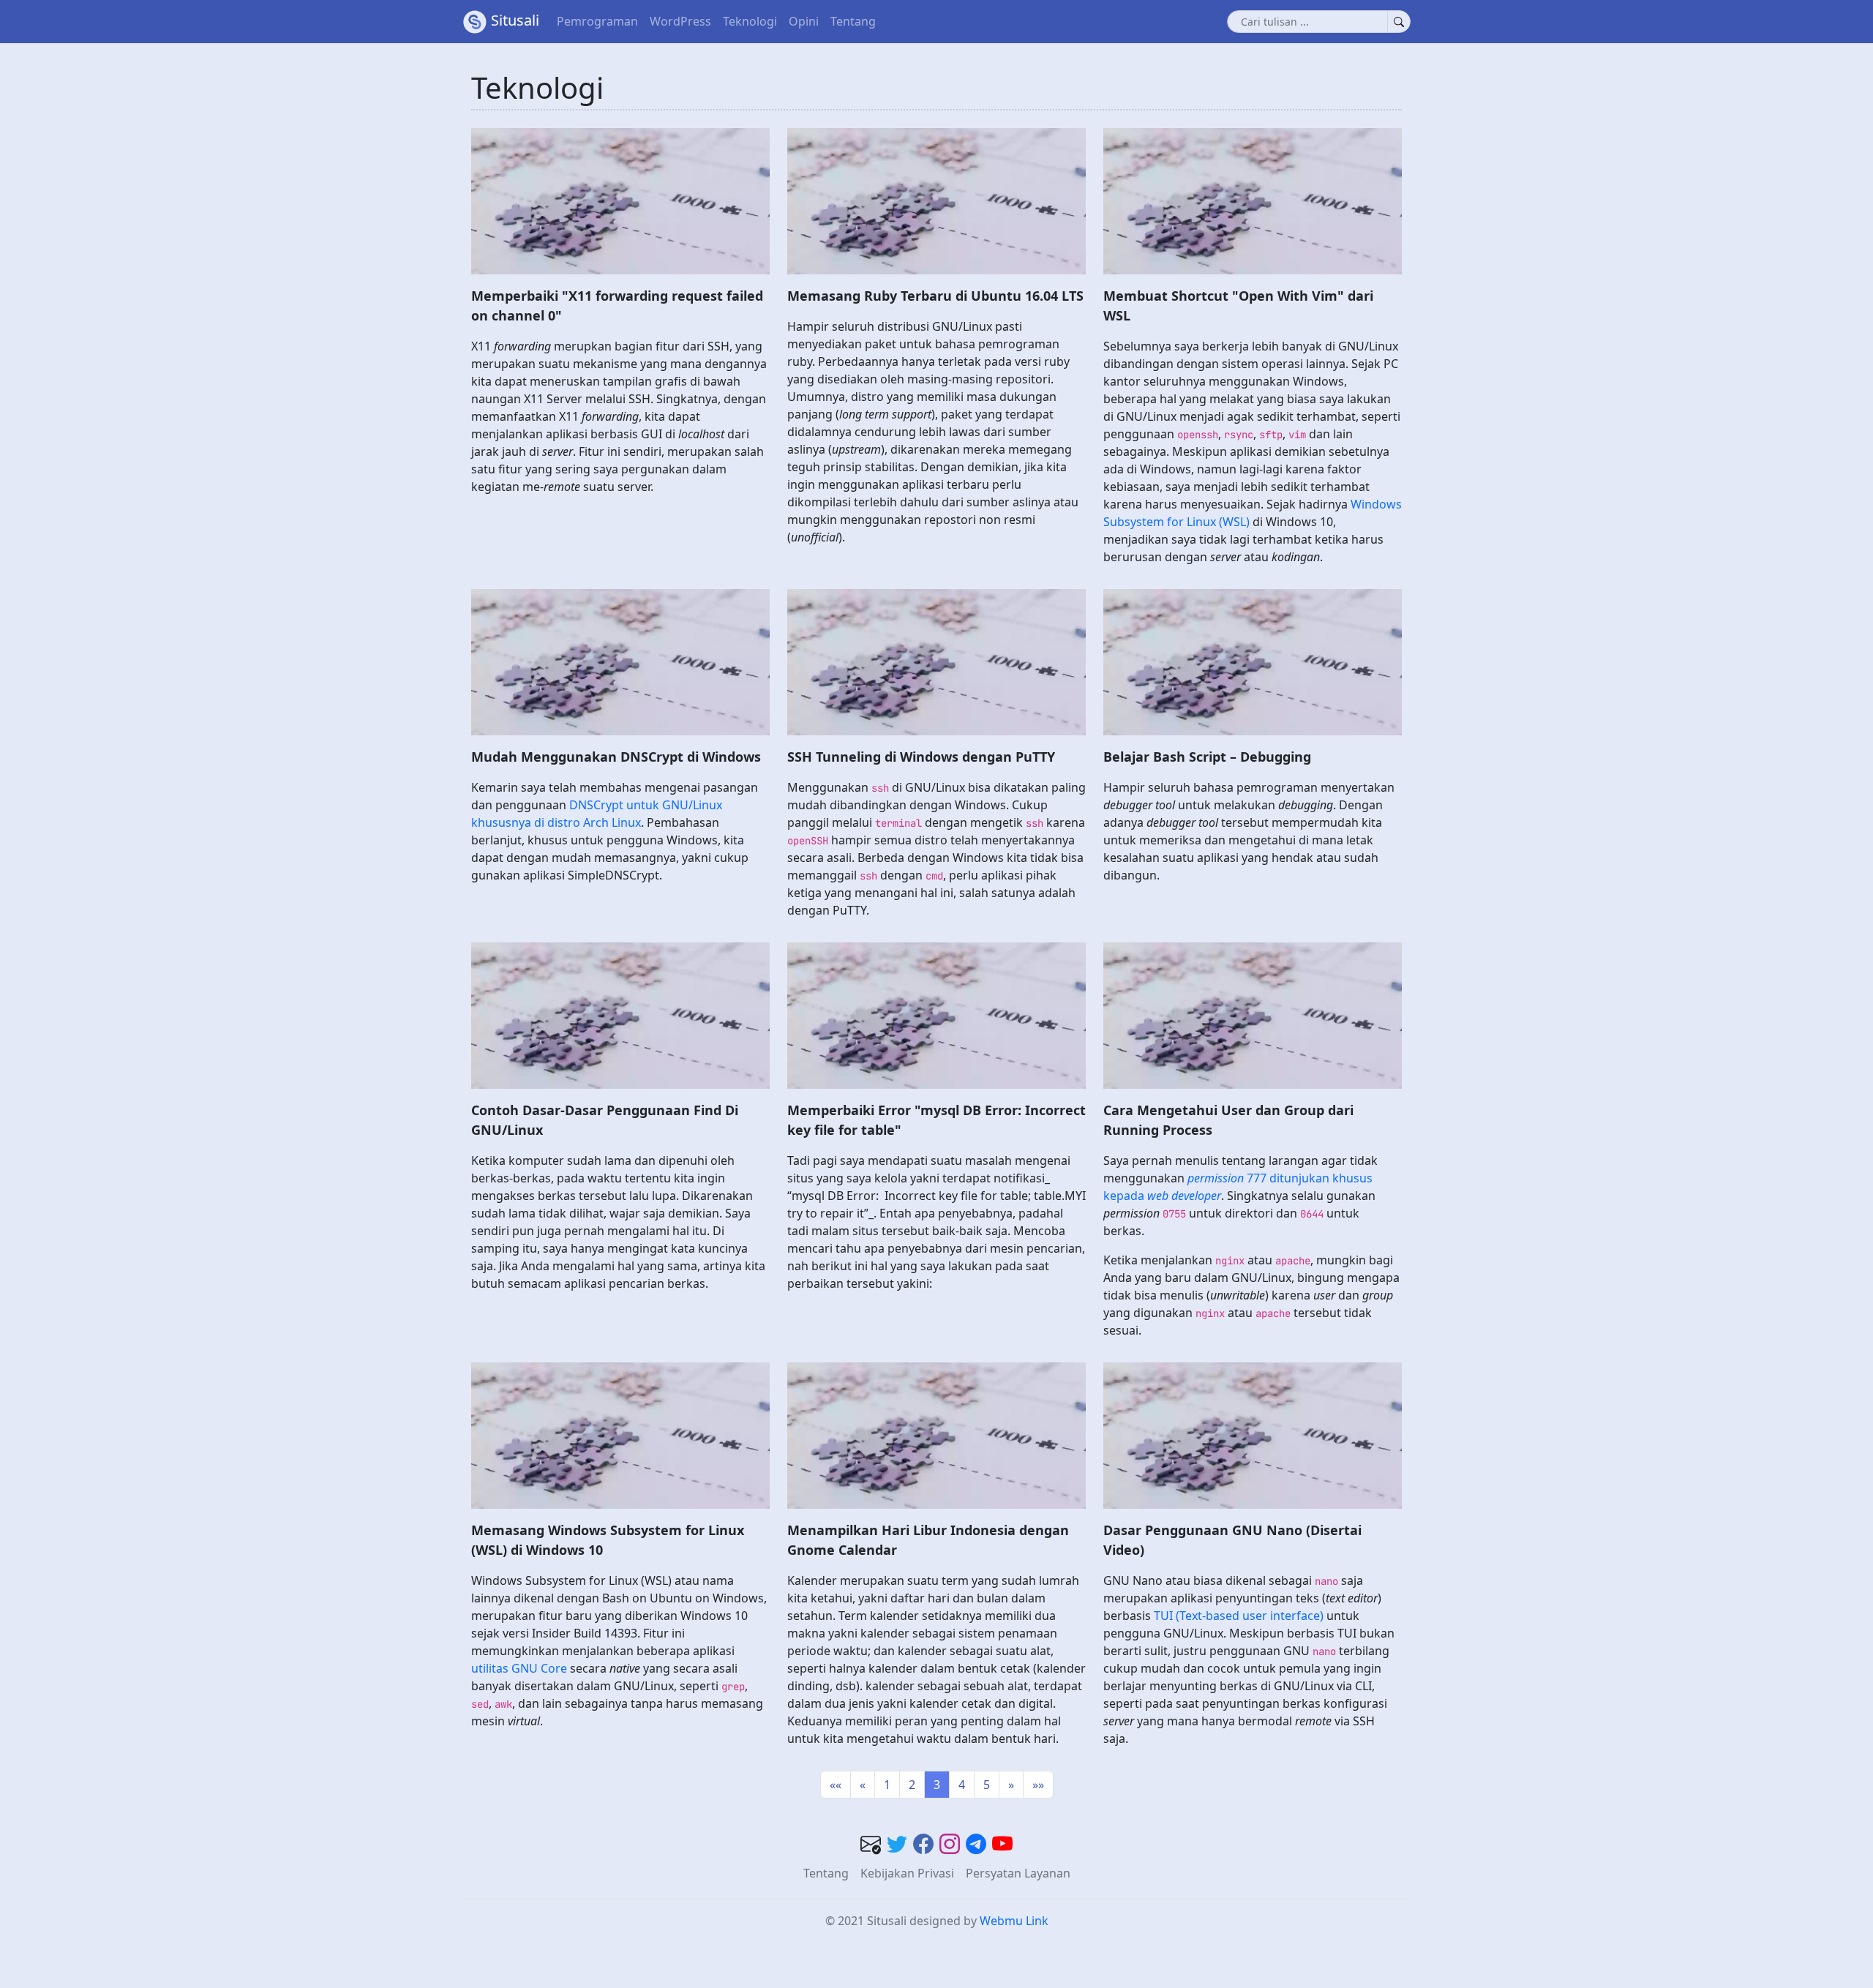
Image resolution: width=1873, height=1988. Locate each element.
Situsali (515, 20)
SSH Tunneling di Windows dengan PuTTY (921, 757)
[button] (836, 1785)
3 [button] (937, 1785)
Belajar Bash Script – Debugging (1207, 757)
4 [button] (962, 1785)
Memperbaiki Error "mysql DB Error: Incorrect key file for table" (936, 1120)
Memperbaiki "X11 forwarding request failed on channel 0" (617, 305)
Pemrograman (597, 21)
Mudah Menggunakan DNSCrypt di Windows (616, 757)
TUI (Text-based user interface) (1239, 1616)
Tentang (853, 21)
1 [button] (887, 1785)
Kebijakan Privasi (907, 1873)
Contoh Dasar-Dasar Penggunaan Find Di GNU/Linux (605, 1120)
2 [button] (912, 1785)
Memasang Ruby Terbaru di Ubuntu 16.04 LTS (935, 296)
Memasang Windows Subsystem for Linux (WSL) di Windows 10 (608, 1540)
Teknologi (750, 21)
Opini (804, 21)
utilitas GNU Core (519, 1668)
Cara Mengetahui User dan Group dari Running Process (1228, 1120)
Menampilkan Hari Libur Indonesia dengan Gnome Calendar (928, 1540)
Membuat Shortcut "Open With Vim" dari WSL (1238, 305)
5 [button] (987, 1785)
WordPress (680, 21)
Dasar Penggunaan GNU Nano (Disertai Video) (1232, 1540)
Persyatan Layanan (1018, 1873)
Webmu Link (1014, 1921)
